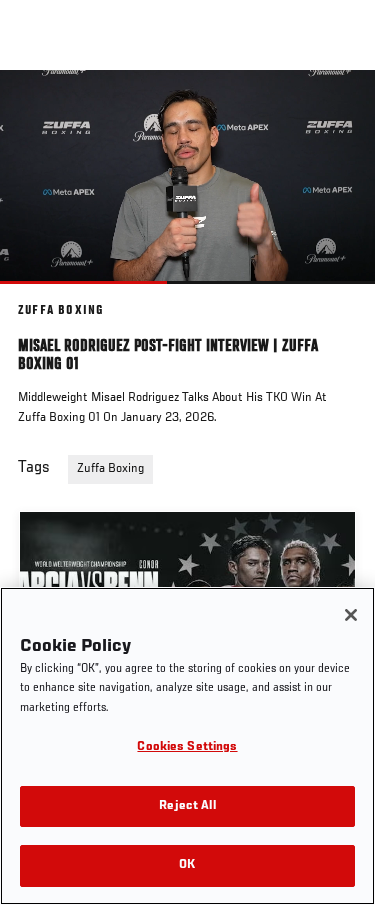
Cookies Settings (187, 747)
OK (187, 865)
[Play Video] (187, 176)
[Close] (351, 615)
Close (339, 108)
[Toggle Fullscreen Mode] (334, 296)
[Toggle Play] (42, 296)
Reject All (187, 806)
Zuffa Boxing (110, 469)
